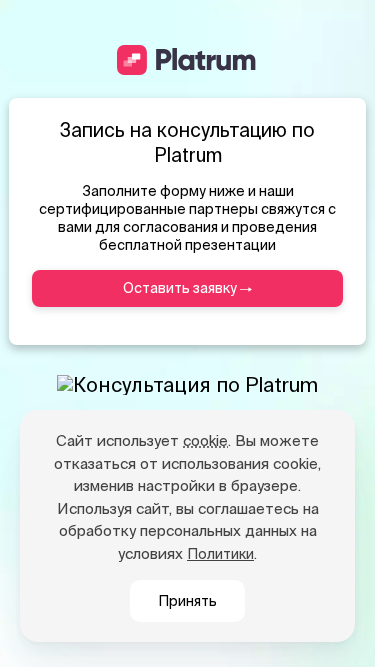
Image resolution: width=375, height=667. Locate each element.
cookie (205, 440)
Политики (220, 554)
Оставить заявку (181, 288)
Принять (187, 601)
